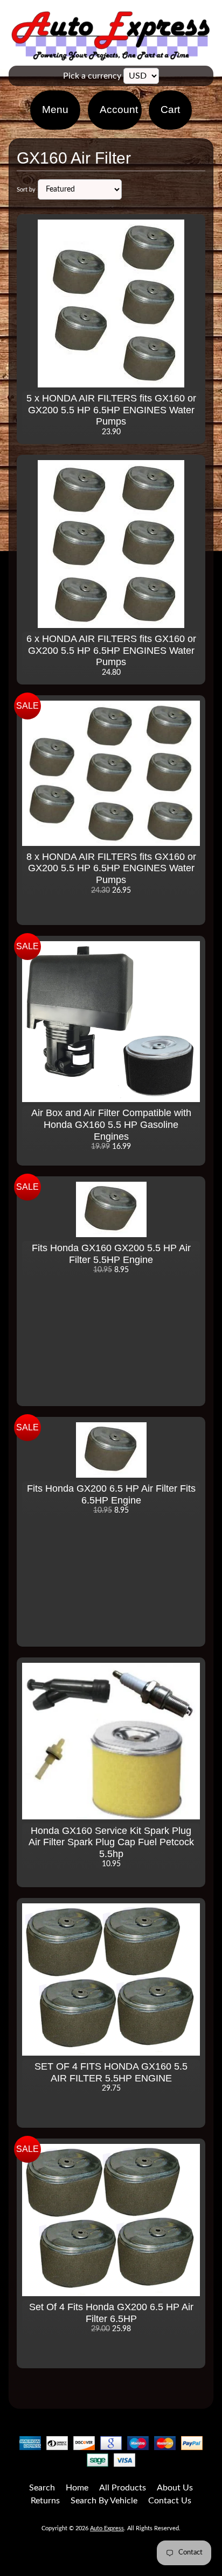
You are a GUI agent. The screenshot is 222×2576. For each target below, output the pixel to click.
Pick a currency (92, 76)
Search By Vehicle (104, 2501)
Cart (170, 110)
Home (77, 2488)
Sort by (26, 190)
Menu (55, 110)
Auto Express (107, 2528)
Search (42, 2488)
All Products (123, 2488)
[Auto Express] (111, 55)
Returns (45, 2501)
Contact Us (170, 2501)
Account (119, 110)
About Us (175, 2488)
